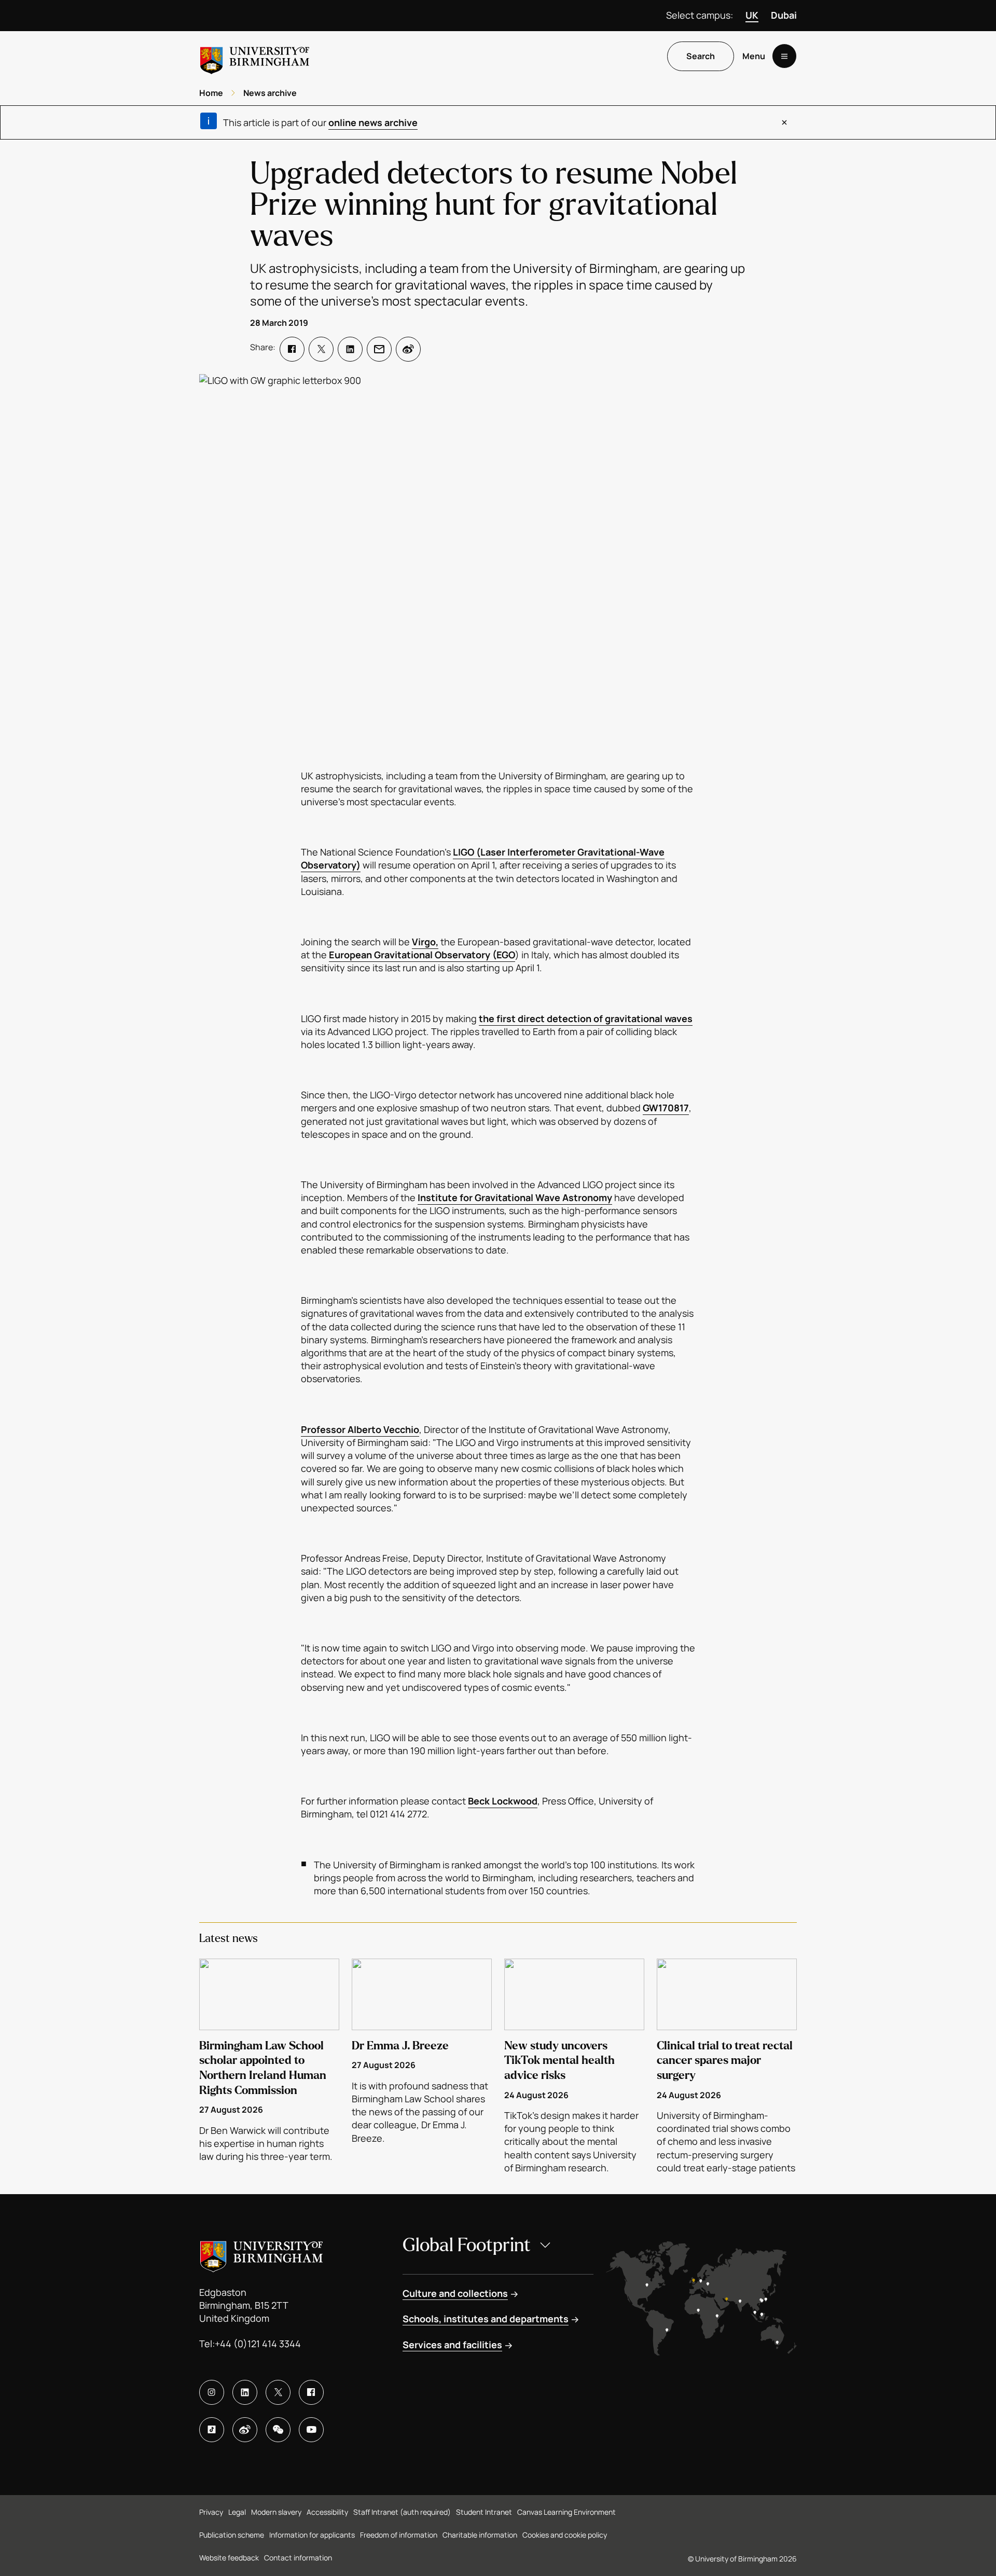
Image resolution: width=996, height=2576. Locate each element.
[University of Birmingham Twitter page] (278, 2392)
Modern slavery (276, 2512)
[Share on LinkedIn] (350, 349)
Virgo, (425, 942)
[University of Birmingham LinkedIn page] (245, 2392)
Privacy (211, 2512)
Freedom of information (399, 2535)
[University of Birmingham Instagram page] (212, 2392)
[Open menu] (784, 57)
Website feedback (229, 2558)
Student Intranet (484, 2512)
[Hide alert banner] (784, 122)
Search (701, 57)
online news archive (373, 122)
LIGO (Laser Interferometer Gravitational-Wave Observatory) (483, 858)
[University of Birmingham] (255, 56)
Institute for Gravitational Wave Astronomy (515, 1197)
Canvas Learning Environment (566, 2512)
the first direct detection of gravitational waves (586, 1018)
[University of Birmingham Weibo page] (245, 2430)
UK (752, 15)
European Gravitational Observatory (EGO (422, 955)
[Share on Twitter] (321, 349)
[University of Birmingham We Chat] (278, 2430)
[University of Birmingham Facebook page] (311, 2392)
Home (211, 93)
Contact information (298, 2558)
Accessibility (327, 2512)
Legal (237, 2512)
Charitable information (480, 2535)
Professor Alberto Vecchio (360, 1429)
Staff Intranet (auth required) (402, 2512)
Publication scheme (232, 2535)
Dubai (784, 15)
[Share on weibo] (408, 349)
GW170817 (666, 1108)
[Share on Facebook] (292, 349)
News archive (270, 93)
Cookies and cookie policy (565, 2535)
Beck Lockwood (503, 1801)
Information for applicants (312, 2535)
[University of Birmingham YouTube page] (311, 2430)
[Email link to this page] (379, 349)
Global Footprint (467, 2245)
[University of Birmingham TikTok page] (212, 2430)
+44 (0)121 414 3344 (258, 2344)
